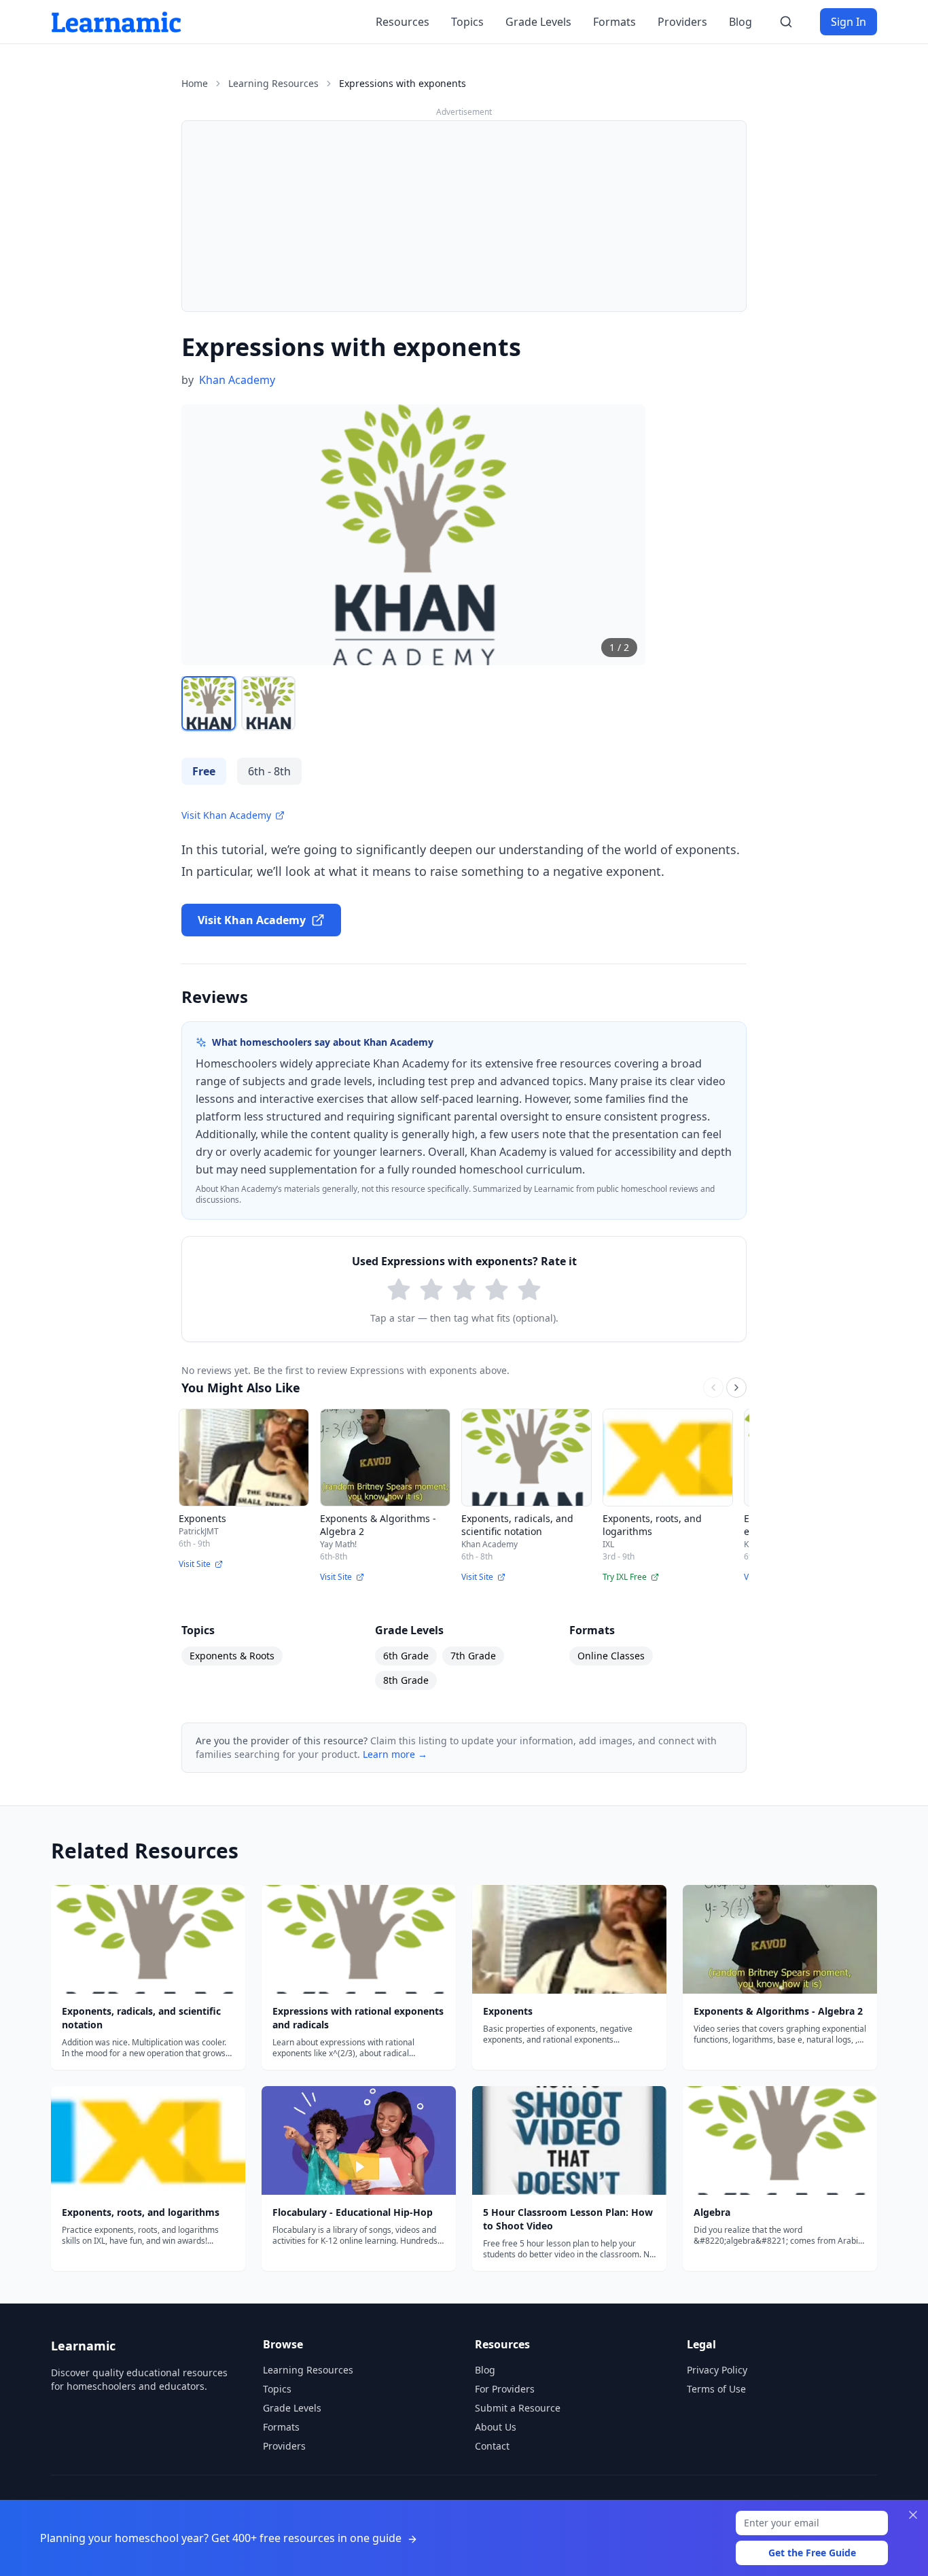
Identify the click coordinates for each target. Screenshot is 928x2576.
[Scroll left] (713, 1388)
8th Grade (406, 1680)
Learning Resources (273, 83)
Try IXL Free (625, 1577)
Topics (467, 22)
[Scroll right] (736, 1388)
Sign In (849, 22)
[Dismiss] (913, 2515)
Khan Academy (237, 380)
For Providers (505, 2389)
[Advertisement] (464, 216)
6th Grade (406, 1656)
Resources (403, 22)
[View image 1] (209, 703)
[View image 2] (268, 703)
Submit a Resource (518, 2408)
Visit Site (195, 1564)
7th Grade (473, 1656)
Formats (614, 22)
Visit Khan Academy (226, 815)
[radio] (399, 1290)
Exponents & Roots (232, 1656)
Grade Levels (538, 22)
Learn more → (395, 1754)
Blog (740, 22)
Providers (682, 22)
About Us (496, 2427)
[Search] (786, 22)
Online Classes (611, 1656)
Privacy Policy (717, 2370)
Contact (492, 2446)
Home (195, 83)
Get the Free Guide (812, 2553)
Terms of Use (716, 2389)
